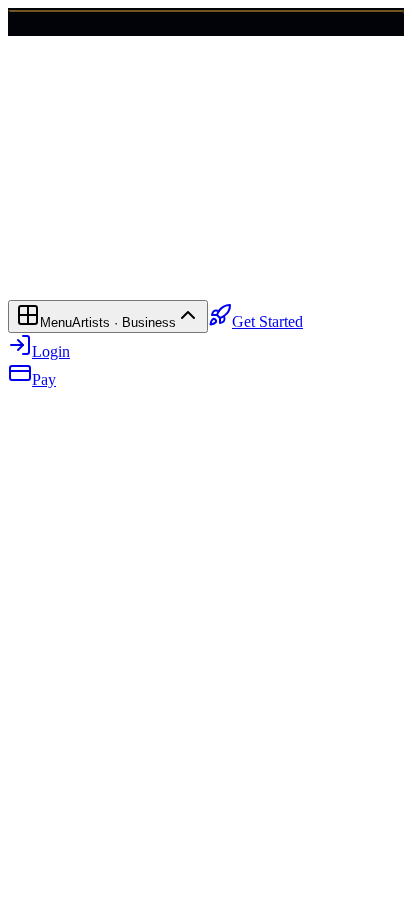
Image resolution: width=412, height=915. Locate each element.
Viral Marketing (58, 272)
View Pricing (165, 224)
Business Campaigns (283, 272)
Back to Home (78, 224)
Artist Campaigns (163, 272)
